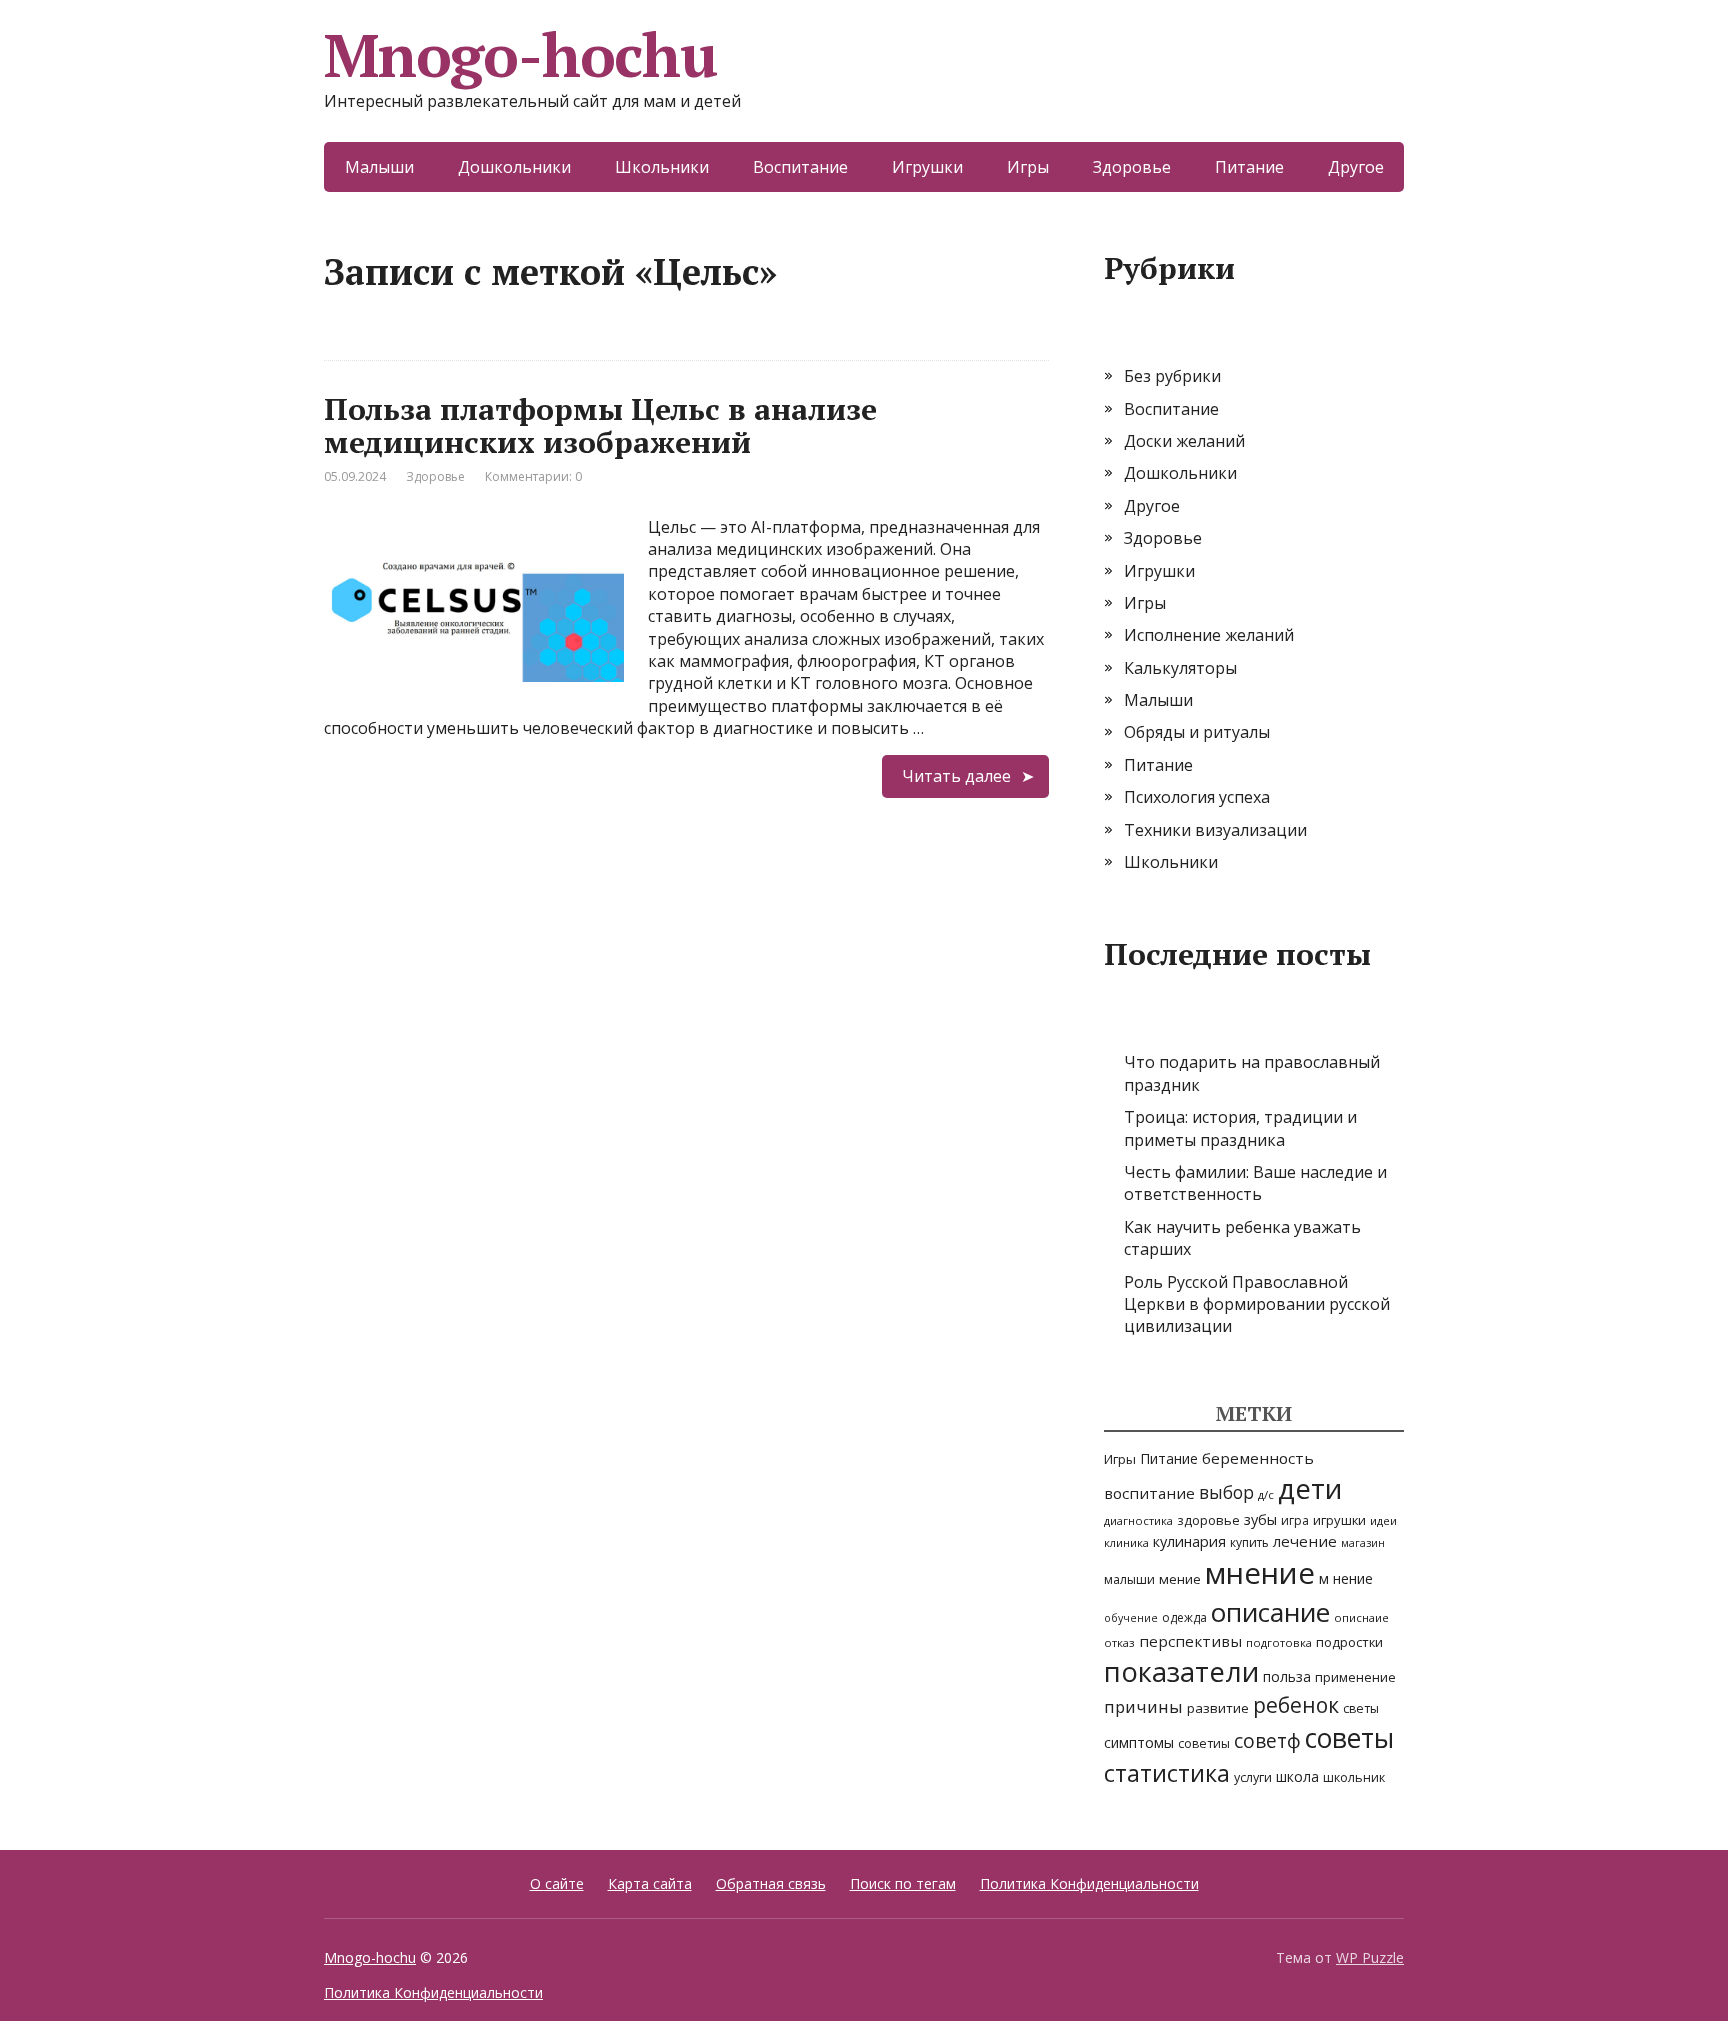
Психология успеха (1197, 797)
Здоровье (1132, 167)
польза (1287, 1676)
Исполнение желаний (1209, 635)
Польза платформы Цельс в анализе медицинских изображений (600, 425)
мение (1180, 1579)
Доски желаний (1184, 441)
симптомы (1139, 1742)
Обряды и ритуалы (1197, 732)
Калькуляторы (1180, 668)
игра (1295, 1520)
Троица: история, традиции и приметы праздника (1240, 1128)
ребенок (1296, 1705)
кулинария (1189, 1541)
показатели (1181, 1671)
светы (1361, 1708)
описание (1270, 1612)
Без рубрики (1172, 376)
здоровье (1208, 1520)
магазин (1363, 1543)
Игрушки (927, 167)
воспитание (1149, 1493)
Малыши (379, 167)
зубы (1260, 1519)
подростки (1349, 1642)
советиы (1204, 1743)
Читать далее (956, 776)
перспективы (1190, 1641)
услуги (1253, 1777)
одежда (1184, 1617)
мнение (1260, 1573)
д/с (1266, 1494)
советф (1267, 1740)
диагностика (1138, 1520)
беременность (1258, 1458)
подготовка (1279, 1642)
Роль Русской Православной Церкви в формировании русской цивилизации (1257, 1304)
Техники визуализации (1215, 830)
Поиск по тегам (903, 1883)
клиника (1126, 1542)
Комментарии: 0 (533, 476)
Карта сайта (650, 1883)
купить (1249, 1542)
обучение (1131, 1618)
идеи (1383, 1520)
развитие (1218, 1708)
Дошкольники (514, 167)
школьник (1354, 1777)
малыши (1129, 1579)
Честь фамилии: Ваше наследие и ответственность (1255, 1183)
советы (1349, 1738)
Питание (1249, 167)
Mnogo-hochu (520, 55)
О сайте (557, 1883)
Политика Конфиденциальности (1089, 1883)
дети (1310, 1488)
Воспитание (800, 167)
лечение (1305, 1541)
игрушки (1339, 1520)
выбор (1226, 1492)
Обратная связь (771, 1883)
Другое (1356, 167)
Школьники (662, 167)
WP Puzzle (1370, 1957)
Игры (1028, 167)
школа (1297, 1776)
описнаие (1361, 1617)
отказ (1119, 1642)
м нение (1346, 1578)
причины (1143, 1706)
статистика (1167, 1773)
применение (1355, 1677)
